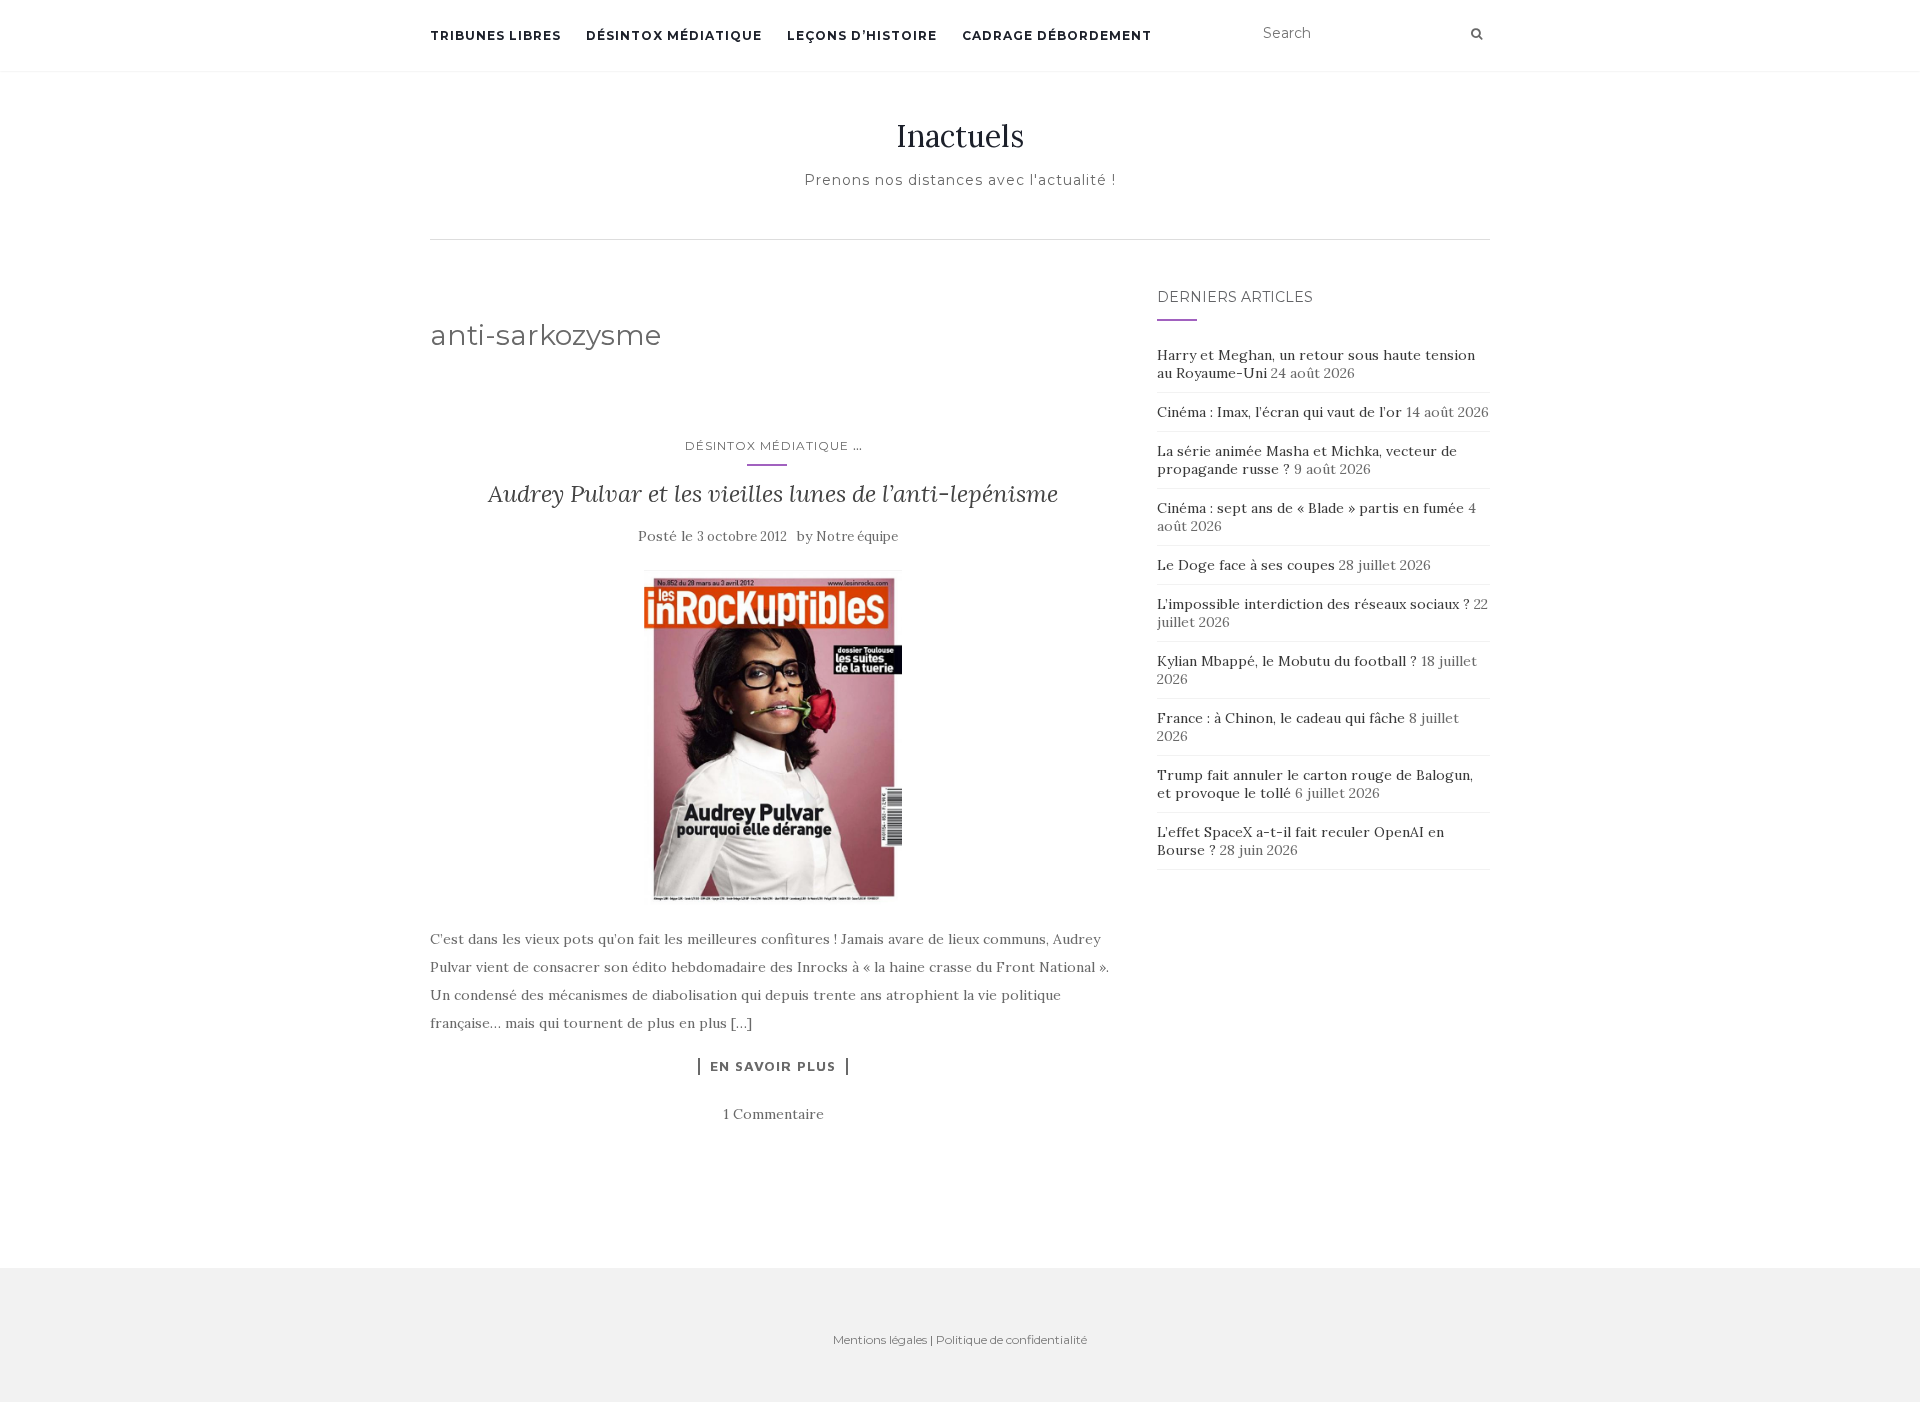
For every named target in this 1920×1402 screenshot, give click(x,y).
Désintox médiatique (674, 35)
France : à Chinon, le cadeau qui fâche (1281, 718)
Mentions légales (880, 1339)
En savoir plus (773, 1066)
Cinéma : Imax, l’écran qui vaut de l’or (1279, 412)
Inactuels (960, 136)
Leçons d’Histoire (862, 35)
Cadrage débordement (1057, 35)
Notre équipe (857, 536)
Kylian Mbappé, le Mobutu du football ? (1287, 661)
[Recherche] (1476, 34)
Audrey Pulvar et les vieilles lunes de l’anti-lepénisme (773, 493)
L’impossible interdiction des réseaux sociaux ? (1313, 604)
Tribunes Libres (495, 35)
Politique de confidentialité (1011, 1339)
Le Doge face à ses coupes (1246, 565)
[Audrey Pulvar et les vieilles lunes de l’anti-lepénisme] (773, 737)
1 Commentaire (773, 1114)
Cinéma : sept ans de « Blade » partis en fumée (1310, 508)
